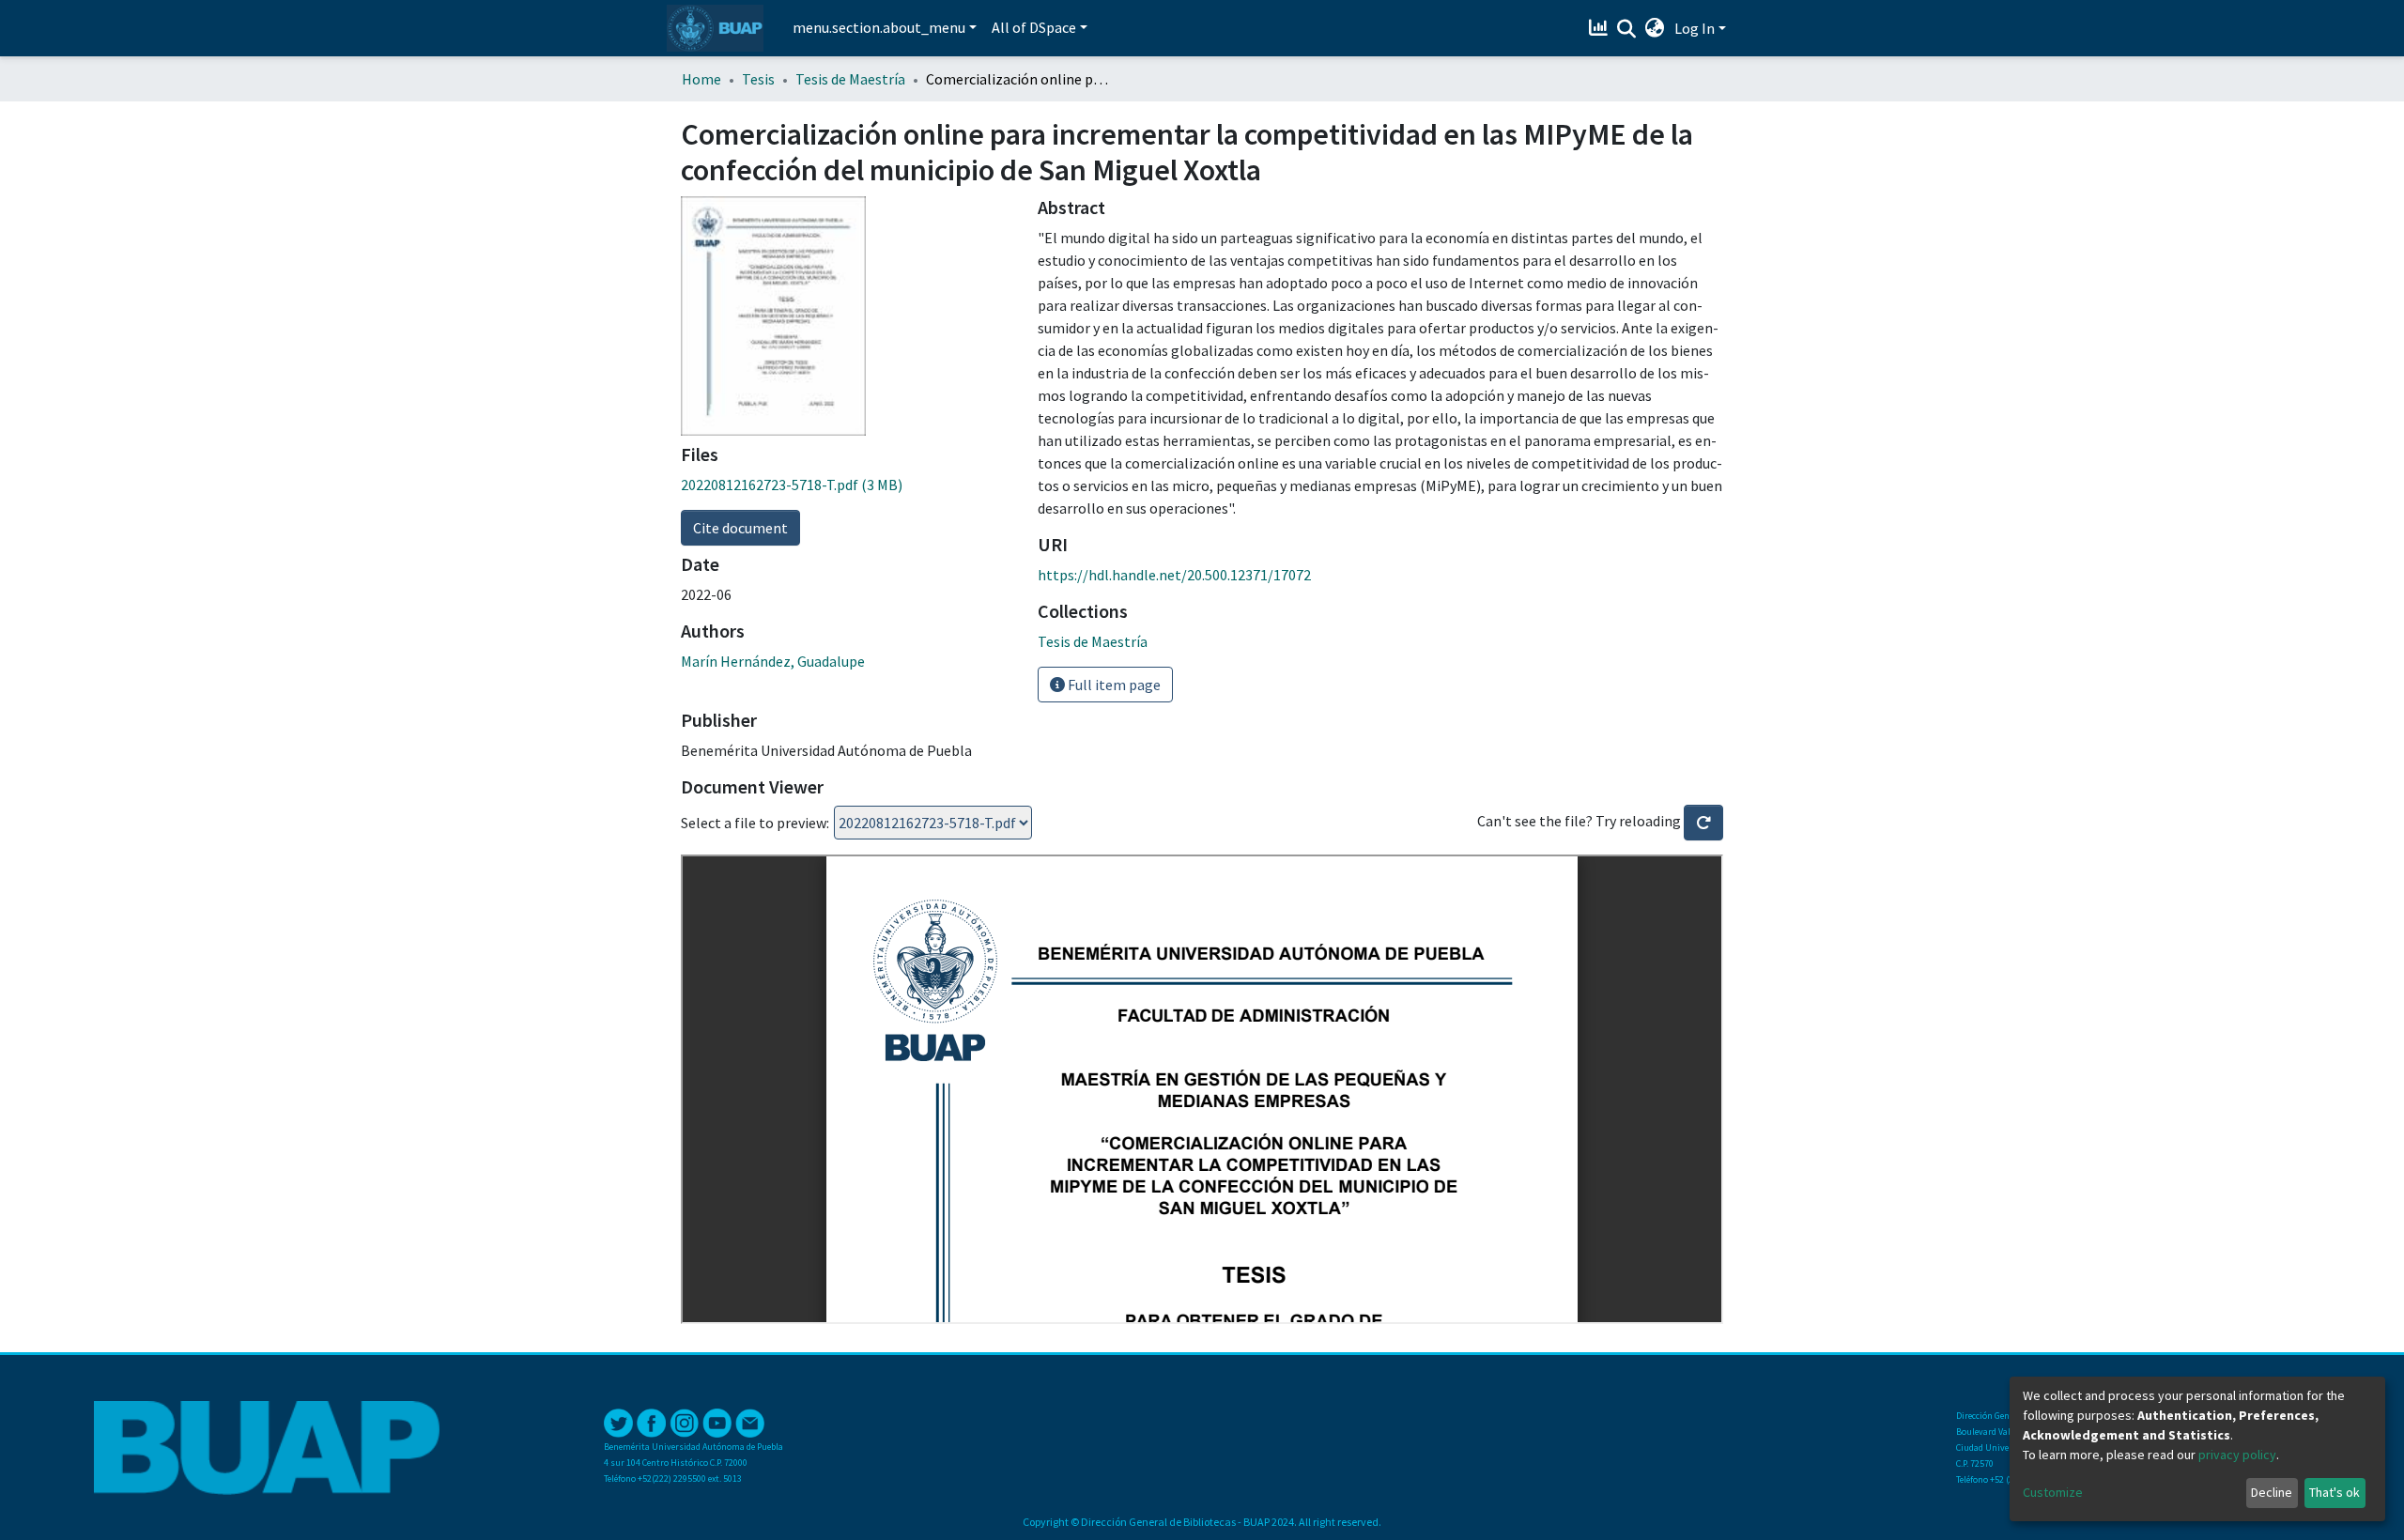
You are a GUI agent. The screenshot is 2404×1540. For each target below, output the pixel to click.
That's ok (2335, 1492)
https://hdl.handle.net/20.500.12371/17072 (1174, 575)
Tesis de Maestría (850, 79)
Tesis (758, 79)
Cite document (740, 528)
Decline (2272, 1492)
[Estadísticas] (1601, 28)
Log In (1695, 28)
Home (701, 79)
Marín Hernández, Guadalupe (773, 661)
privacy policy (2237, 1455)
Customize (2053, 1492)
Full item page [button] (1113, 685)
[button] (1655, 28)
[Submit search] (1627, 29)
